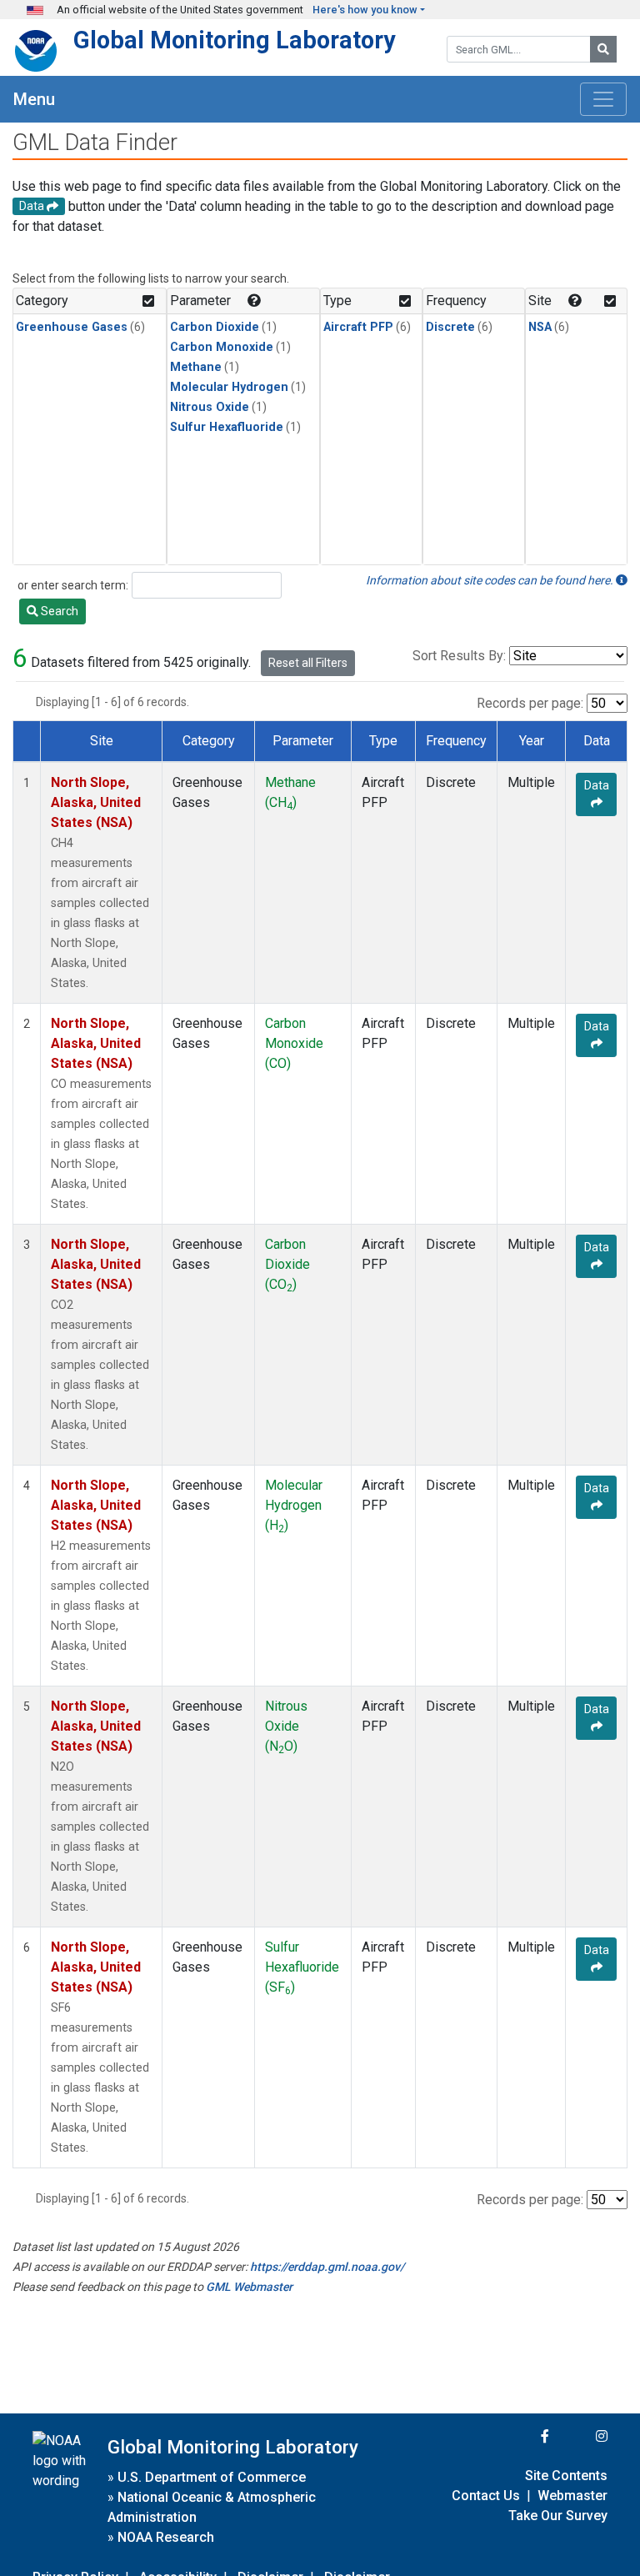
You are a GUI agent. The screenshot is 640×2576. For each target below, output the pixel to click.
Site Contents (566, 2476)
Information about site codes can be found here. (491, 580)
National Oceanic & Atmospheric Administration (212, 2507)
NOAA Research (166, 2537)
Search (58, 611)
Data (597, 785)
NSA (540, 327)
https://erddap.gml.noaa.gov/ (327, 2267)
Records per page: (530, 703)
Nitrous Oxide (210, 407)
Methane (196, 367)
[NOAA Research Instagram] (580, 2436)
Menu (34, 99)
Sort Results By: (459, 656)
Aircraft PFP (358, 327)
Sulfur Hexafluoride (227, 427)
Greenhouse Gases (72, 327)
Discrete (450, 327)
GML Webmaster (249, 2287)
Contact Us (486, 2496)
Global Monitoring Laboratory (235, 40)
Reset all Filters (308, 663)
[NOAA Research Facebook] (522, 2436)
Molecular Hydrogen (229, 387)
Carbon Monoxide (222, 347)
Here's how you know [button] (365, 10)
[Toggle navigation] (603, 99)
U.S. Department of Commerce (212, 2477)
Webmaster (572, 2496)
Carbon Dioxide (215, 327)
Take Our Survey (558, 2516)
